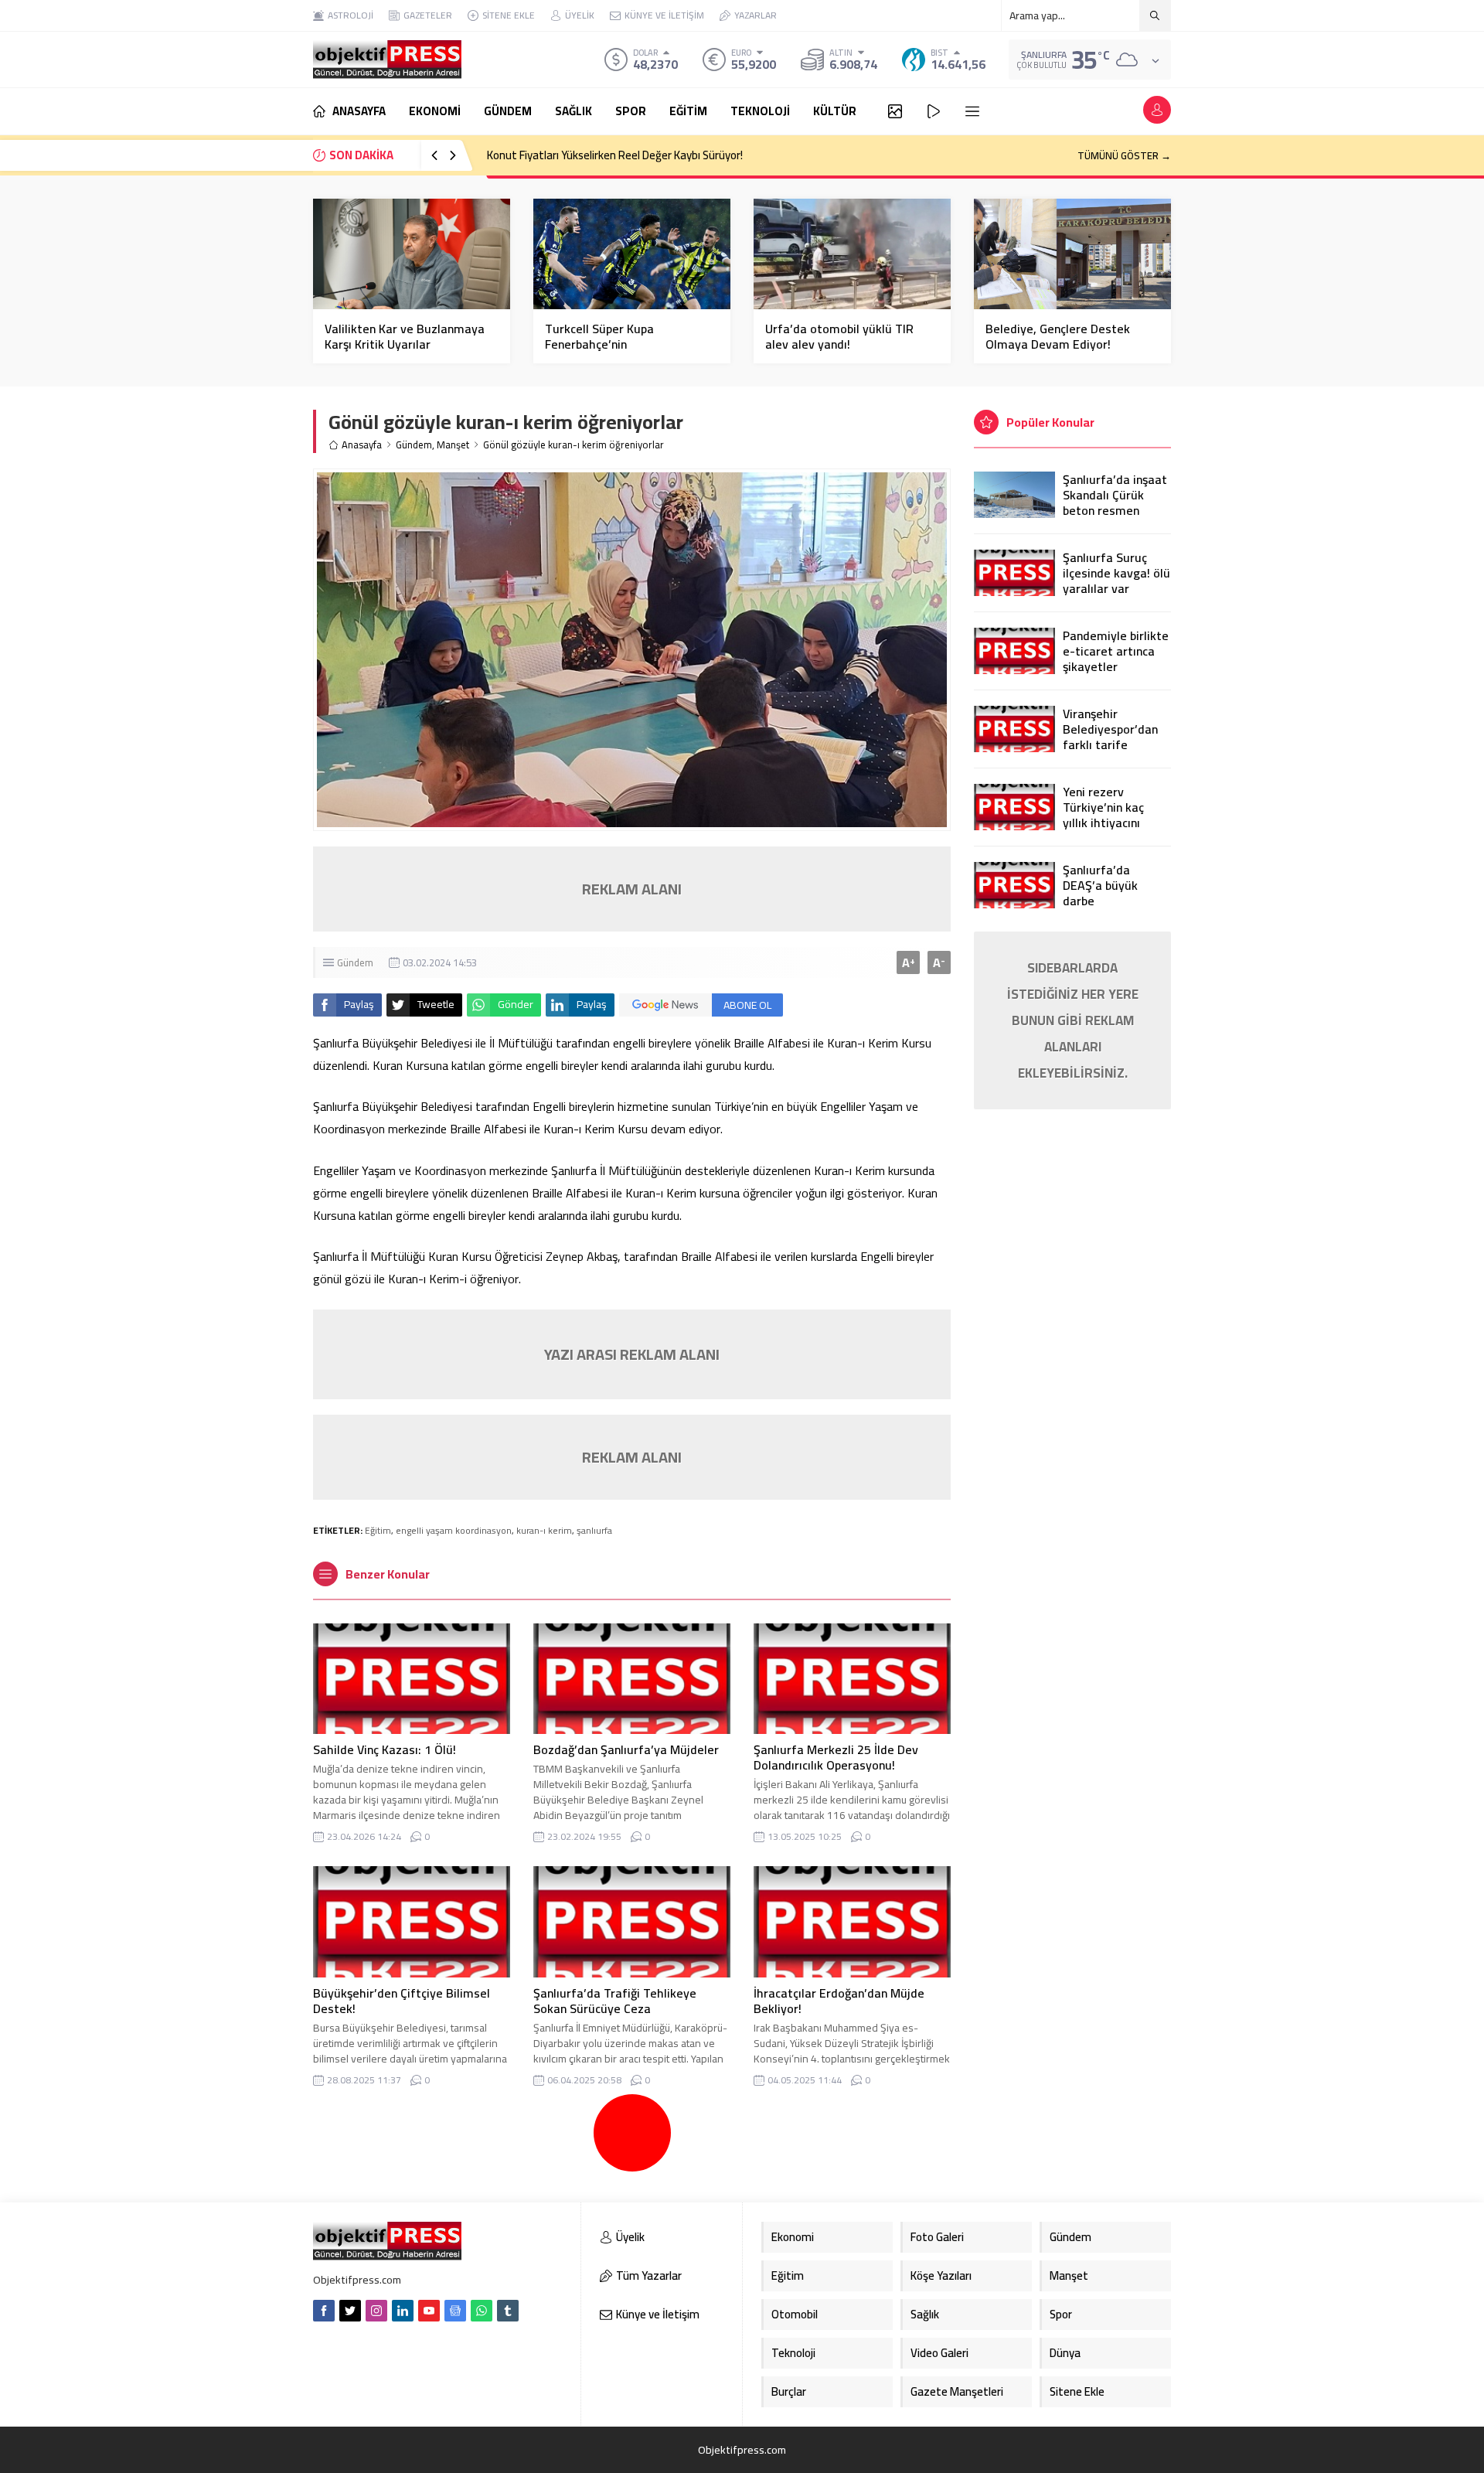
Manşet (453, 445)
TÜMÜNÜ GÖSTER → (1124, 155)
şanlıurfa (594, 1530)
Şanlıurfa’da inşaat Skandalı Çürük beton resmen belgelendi (1115, 502)
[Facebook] (324, 2311)
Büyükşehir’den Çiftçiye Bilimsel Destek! (402, 2001)
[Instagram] (376, 2311)
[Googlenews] (455, 2311)
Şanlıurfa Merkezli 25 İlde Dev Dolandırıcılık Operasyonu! (836, 1757)
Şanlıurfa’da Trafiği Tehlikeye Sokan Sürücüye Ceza (615, 2001)
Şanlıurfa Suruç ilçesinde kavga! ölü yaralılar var (1116, 573)
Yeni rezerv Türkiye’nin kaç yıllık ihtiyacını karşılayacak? (1103, 815)
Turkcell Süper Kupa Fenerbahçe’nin (599, 336)
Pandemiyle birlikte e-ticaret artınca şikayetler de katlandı (1116, 659)
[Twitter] (350, 2311)
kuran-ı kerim (544, 1530)
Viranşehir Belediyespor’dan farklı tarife (1110, 729)
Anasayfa (362, 445)
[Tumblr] (508, 2311)
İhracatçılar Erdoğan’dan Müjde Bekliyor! (839, 2001)
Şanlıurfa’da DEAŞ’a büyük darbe (1100, 885)
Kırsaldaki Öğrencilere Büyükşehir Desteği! (589, 155)
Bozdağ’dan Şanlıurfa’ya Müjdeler (626, 1749)
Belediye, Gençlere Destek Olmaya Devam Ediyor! (1058, 336)
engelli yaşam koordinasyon (454, 1530)
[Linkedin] (403, 2311)
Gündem (414, 445)
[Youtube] (429, 2311)
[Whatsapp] (482, 2311)
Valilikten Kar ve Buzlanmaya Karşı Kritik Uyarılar (405, 336)
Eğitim (378, 1530)
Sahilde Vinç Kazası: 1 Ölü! (385, 1749)
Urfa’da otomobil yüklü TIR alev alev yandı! (839, 336)
